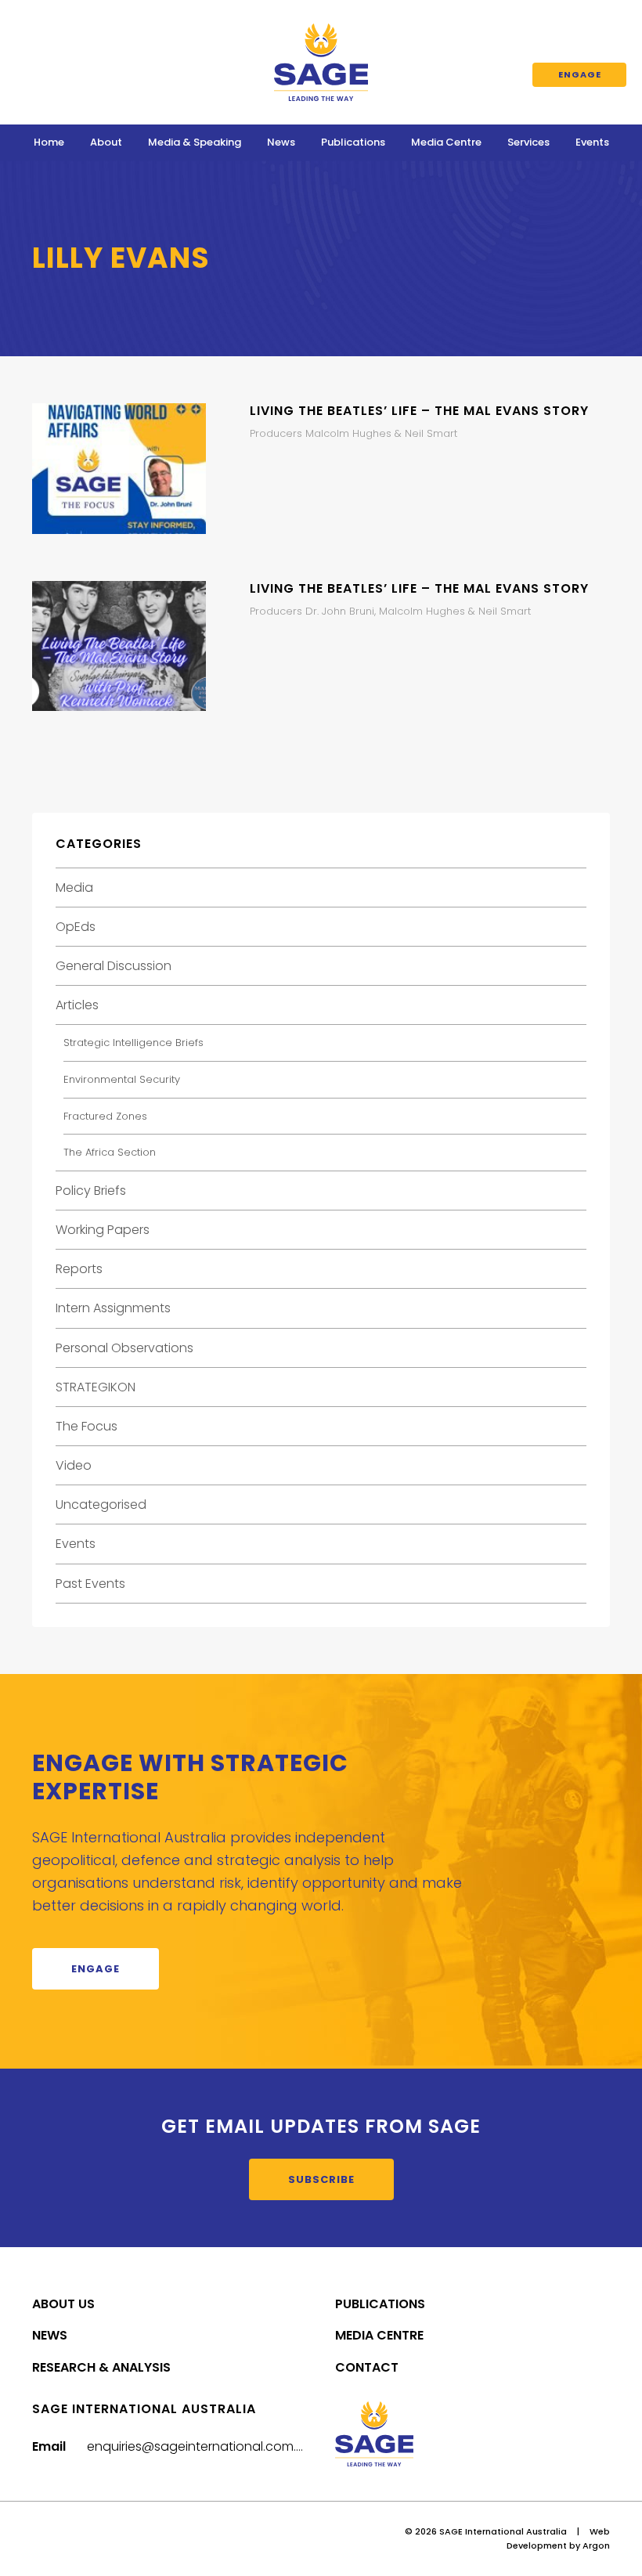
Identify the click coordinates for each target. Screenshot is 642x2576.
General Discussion (114, 966)
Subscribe (321, 2179)
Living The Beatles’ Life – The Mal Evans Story (419, 411)
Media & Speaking (195, 142)
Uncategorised (101, 1504)
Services (528, 142)
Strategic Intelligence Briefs (133, 1043)
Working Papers (103, 1230)
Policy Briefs (91, 1191)
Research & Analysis (101, 2367)
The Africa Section (110, 1152)
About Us (63, 2304)
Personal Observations (124, 1348)
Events (592, 142)
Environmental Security (122, 1079)
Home (49, 142)
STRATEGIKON (96, 1387)
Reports (79, 1269)
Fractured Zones (105, 1116)
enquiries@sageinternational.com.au (200, 2446)
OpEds (76, 927)
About (106, 142)
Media (74, 888)
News (281, 142)
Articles (77, 1005)
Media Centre (446, 142)
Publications (353, 142)
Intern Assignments (113, 1308)
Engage (580, 74)
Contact (367, 2367)
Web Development (558, 2538)
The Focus (87, 1426)
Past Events (90, 1584)
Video (74, 1465)
